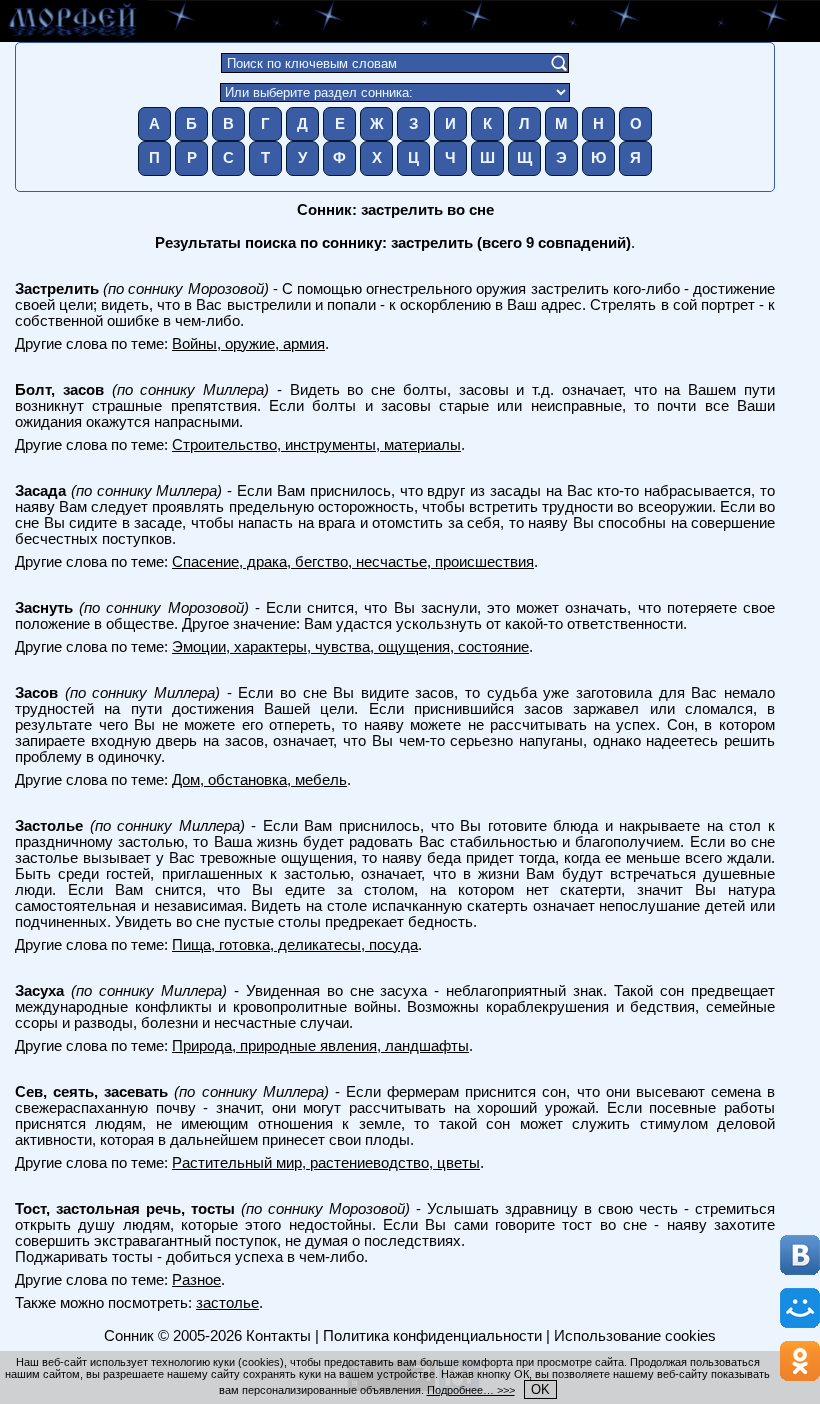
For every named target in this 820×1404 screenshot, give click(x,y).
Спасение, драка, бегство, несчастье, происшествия (353, 562)
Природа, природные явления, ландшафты (320, 1046)
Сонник (129, 1336)
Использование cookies (635, 1336)
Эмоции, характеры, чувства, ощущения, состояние (350, 647)
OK (540, 1389)
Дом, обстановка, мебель (259, 780)
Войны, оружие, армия (248, 344)
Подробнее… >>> (471, 1390)
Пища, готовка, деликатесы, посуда (295, 945)
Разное (196, 1280)
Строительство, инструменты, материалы (316, 445)
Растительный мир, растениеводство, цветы (326, 1163)
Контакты (278, 1336)
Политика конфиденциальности (432, 1336)
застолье (227, 1303)
